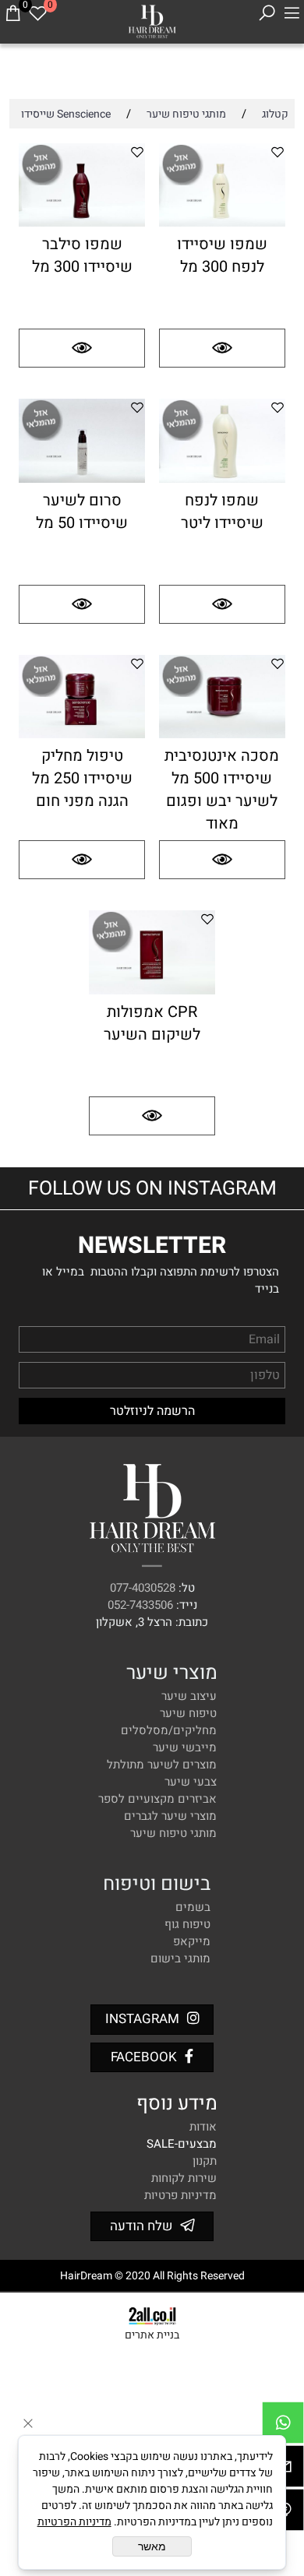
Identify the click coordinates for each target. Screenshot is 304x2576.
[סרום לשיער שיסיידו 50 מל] (82, 479)
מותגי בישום (180, 1958)
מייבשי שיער (185, 1747)
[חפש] (267, 13)
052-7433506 (140, 1605)
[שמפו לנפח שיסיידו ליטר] (222, 479)
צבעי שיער (191, 1782)
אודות (203, 2127)
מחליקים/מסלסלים (169, 1730)
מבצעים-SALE (182, 2144)
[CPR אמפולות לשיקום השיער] (152, 991)
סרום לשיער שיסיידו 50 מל (82, 512)
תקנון (205, 2161)
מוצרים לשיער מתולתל (162, 1765)
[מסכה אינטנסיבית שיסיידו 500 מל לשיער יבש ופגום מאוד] (222, 734)
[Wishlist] (37, 13)
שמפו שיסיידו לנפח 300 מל (222, 255)
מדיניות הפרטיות (74, 2522)
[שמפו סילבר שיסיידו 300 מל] (82, 223)
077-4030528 (143, 1588)
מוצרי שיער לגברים (170, 1816)
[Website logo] (152, 19)
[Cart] (12, 13)
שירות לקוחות (184, 2178)
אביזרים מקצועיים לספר (157, 1799)
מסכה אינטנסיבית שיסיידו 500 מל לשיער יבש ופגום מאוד (222, 790)
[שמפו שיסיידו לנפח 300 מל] (222, 223)
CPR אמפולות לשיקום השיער (152, 1023)
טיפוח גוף (187, 1924)
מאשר (152, 2546)
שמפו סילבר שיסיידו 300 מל (82, 255)
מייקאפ (192, 1941)
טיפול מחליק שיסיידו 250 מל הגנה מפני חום (82, 778)
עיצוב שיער (189, 1696)
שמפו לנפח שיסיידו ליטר (222, 512)
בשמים (193, 1907)
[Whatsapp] (283, 2426)
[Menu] (292, 13)
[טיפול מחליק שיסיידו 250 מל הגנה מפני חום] (82, 734)
